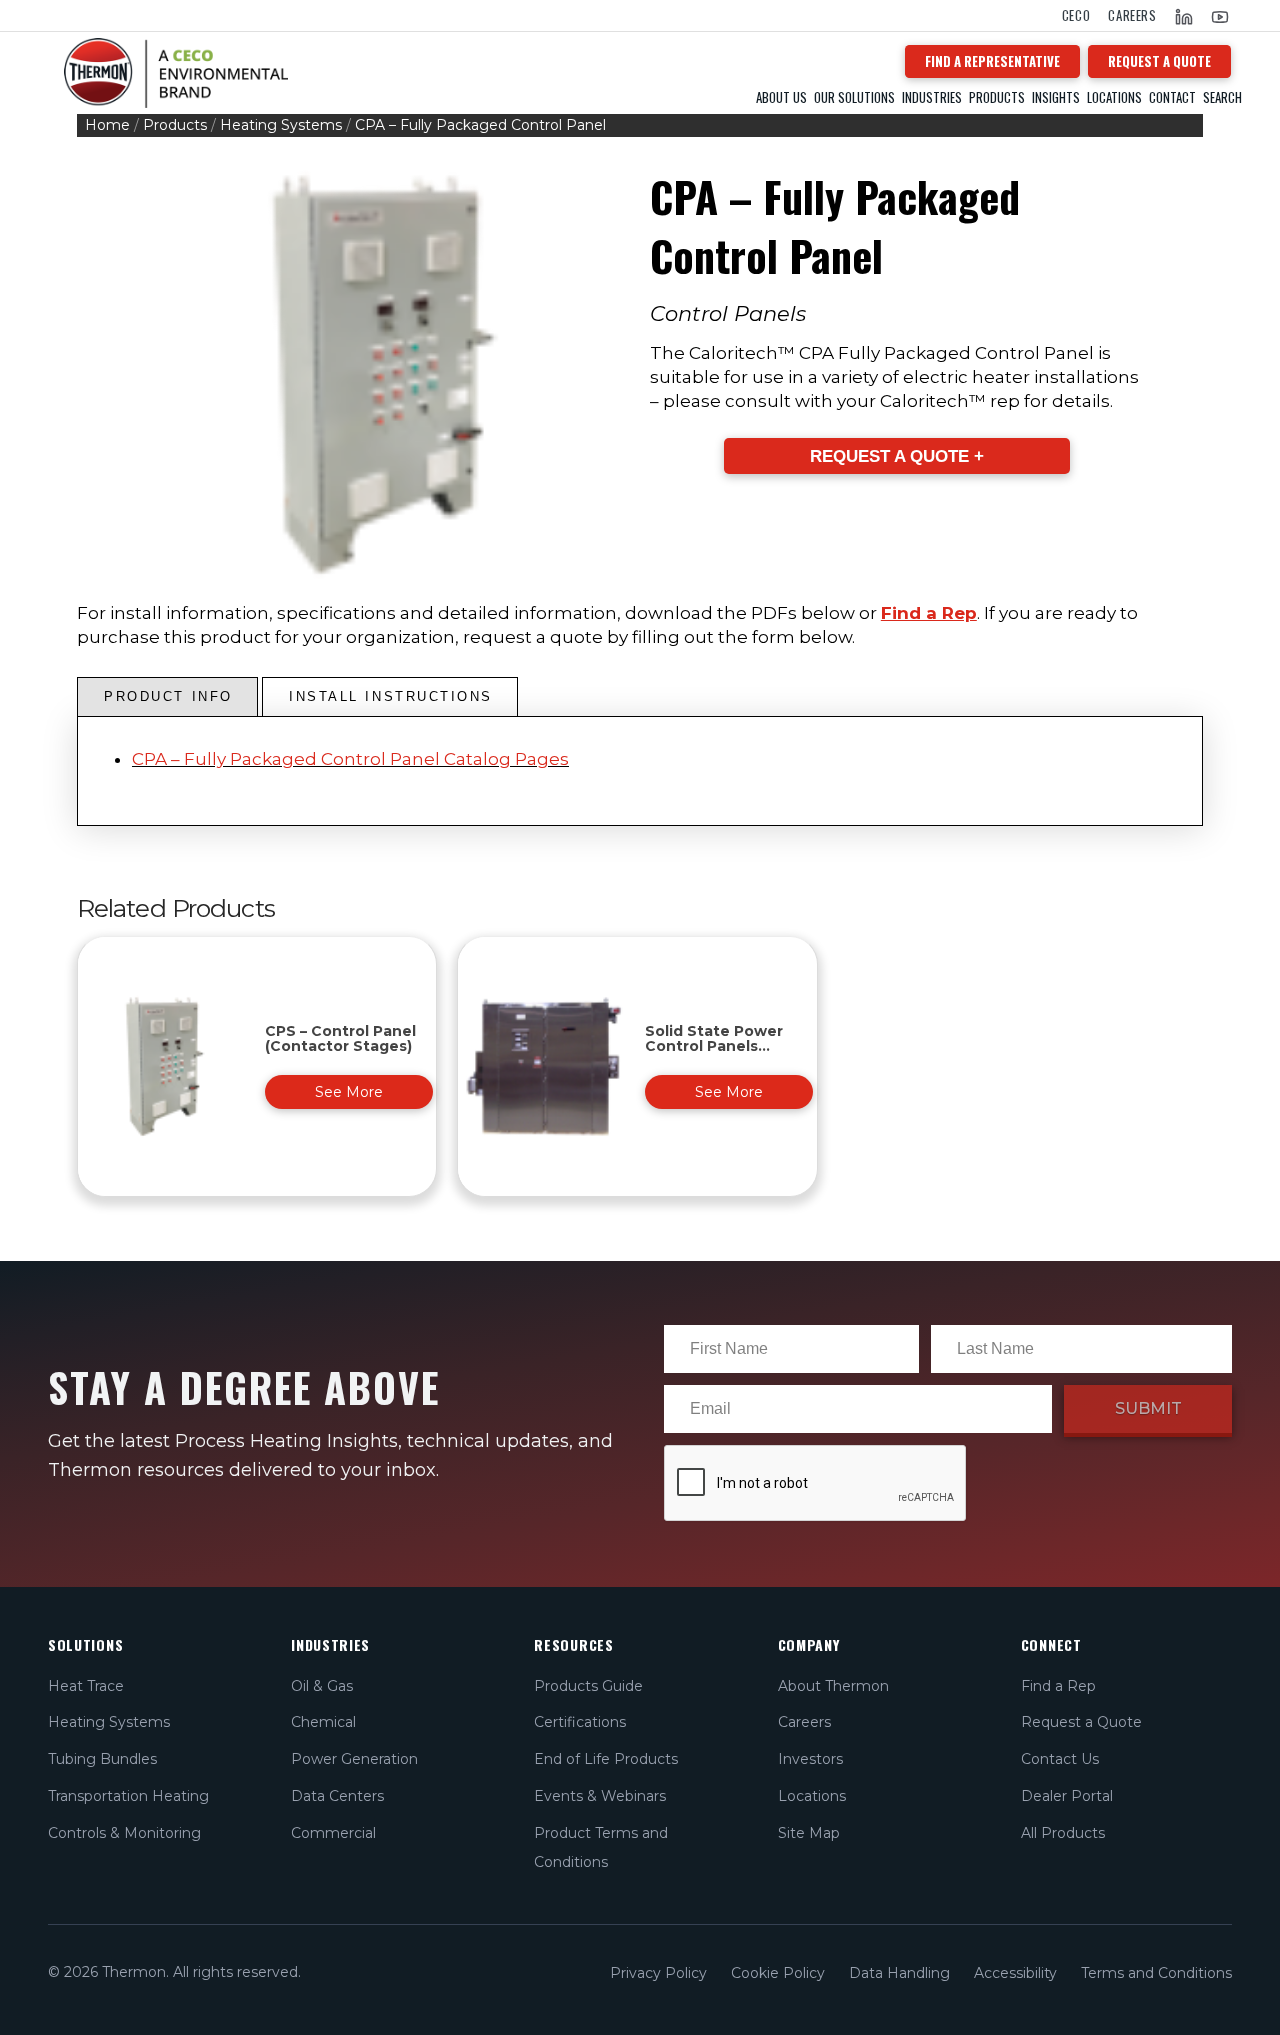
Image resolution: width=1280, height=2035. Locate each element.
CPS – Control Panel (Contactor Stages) (340, 1038)
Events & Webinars (600, 1796)
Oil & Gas (322, 1686)
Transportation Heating (128, 1796)
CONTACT (1172, 97)
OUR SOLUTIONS (854, 97)
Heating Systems (281, 125)
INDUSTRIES (932, 97)
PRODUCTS (997, 97)
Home (107, 125)
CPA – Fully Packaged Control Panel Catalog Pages (350, 759)
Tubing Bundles (102, 1759)
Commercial (333, 1833)
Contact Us (1060, 1759)
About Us (781, 97)
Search (1222, 97)
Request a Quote (1081, 1722)
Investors (810, 1759)
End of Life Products (606, 1759)
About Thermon (833, 1686)
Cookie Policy (778, 1973)
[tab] (167, 697)
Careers (1132, 15)
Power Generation (354, 1759)
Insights (1056, 97)
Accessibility (1015, 1973)
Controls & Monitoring (124, 1833)
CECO (1076, 15)
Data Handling (899, 1973)
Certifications (580, 1722)
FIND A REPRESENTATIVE (992, 61)
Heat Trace (86, 1686)
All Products (1063, 1833)
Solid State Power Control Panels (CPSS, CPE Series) (715, 1046)
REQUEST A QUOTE (1159, 61)
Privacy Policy (658, 1973)
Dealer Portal (1067, 1796)
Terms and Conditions (1156, 1973)
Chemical (323, 1722)
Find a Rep (929, 613)
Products (175, 125)
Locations (1114, 97)
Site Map (809, 1833)
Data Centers (337, 1796)
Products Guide (588, 1686)
